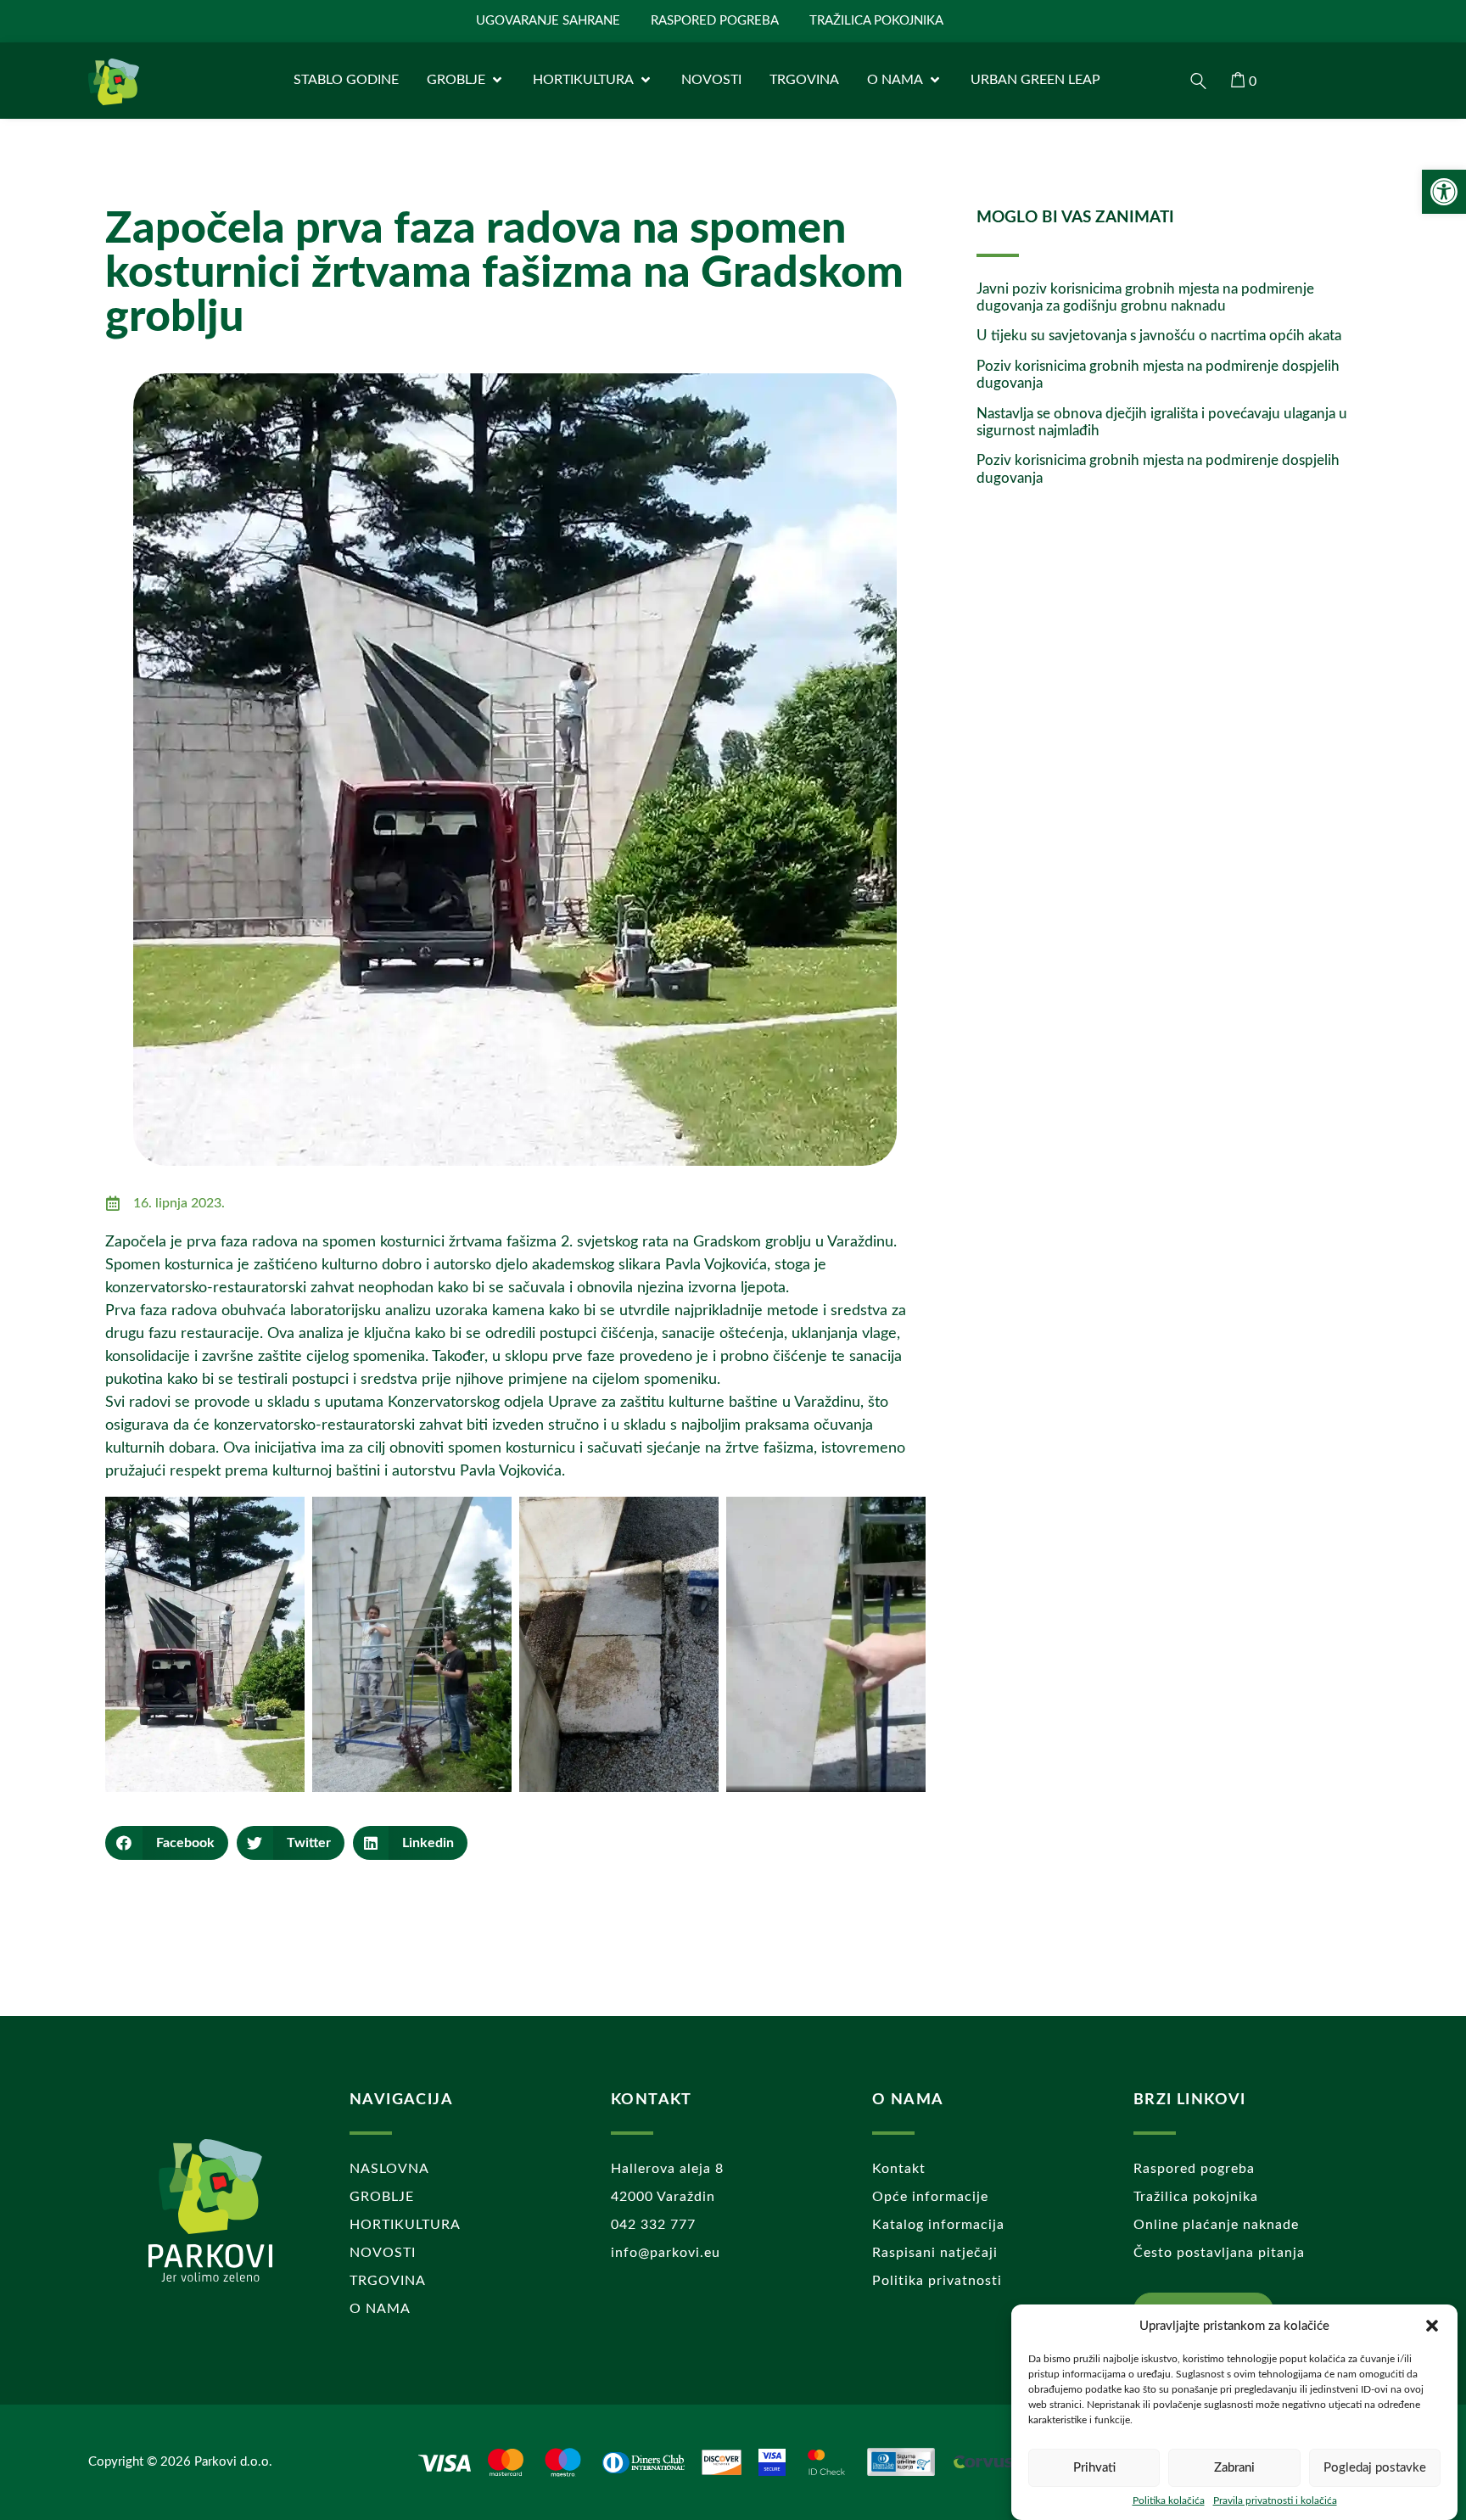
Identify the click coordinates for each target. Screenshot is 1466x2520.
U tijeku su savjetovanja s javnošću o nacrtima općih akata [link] (1159, 336)
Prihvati (1094, 2468)
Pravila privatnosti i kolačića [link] (1275, 2500)
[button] (1432, 2326)
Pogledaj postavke (1375, 2468)
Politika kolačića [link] (1169, 2500)
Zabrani (1234, 2468)
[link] (1444, 192)
